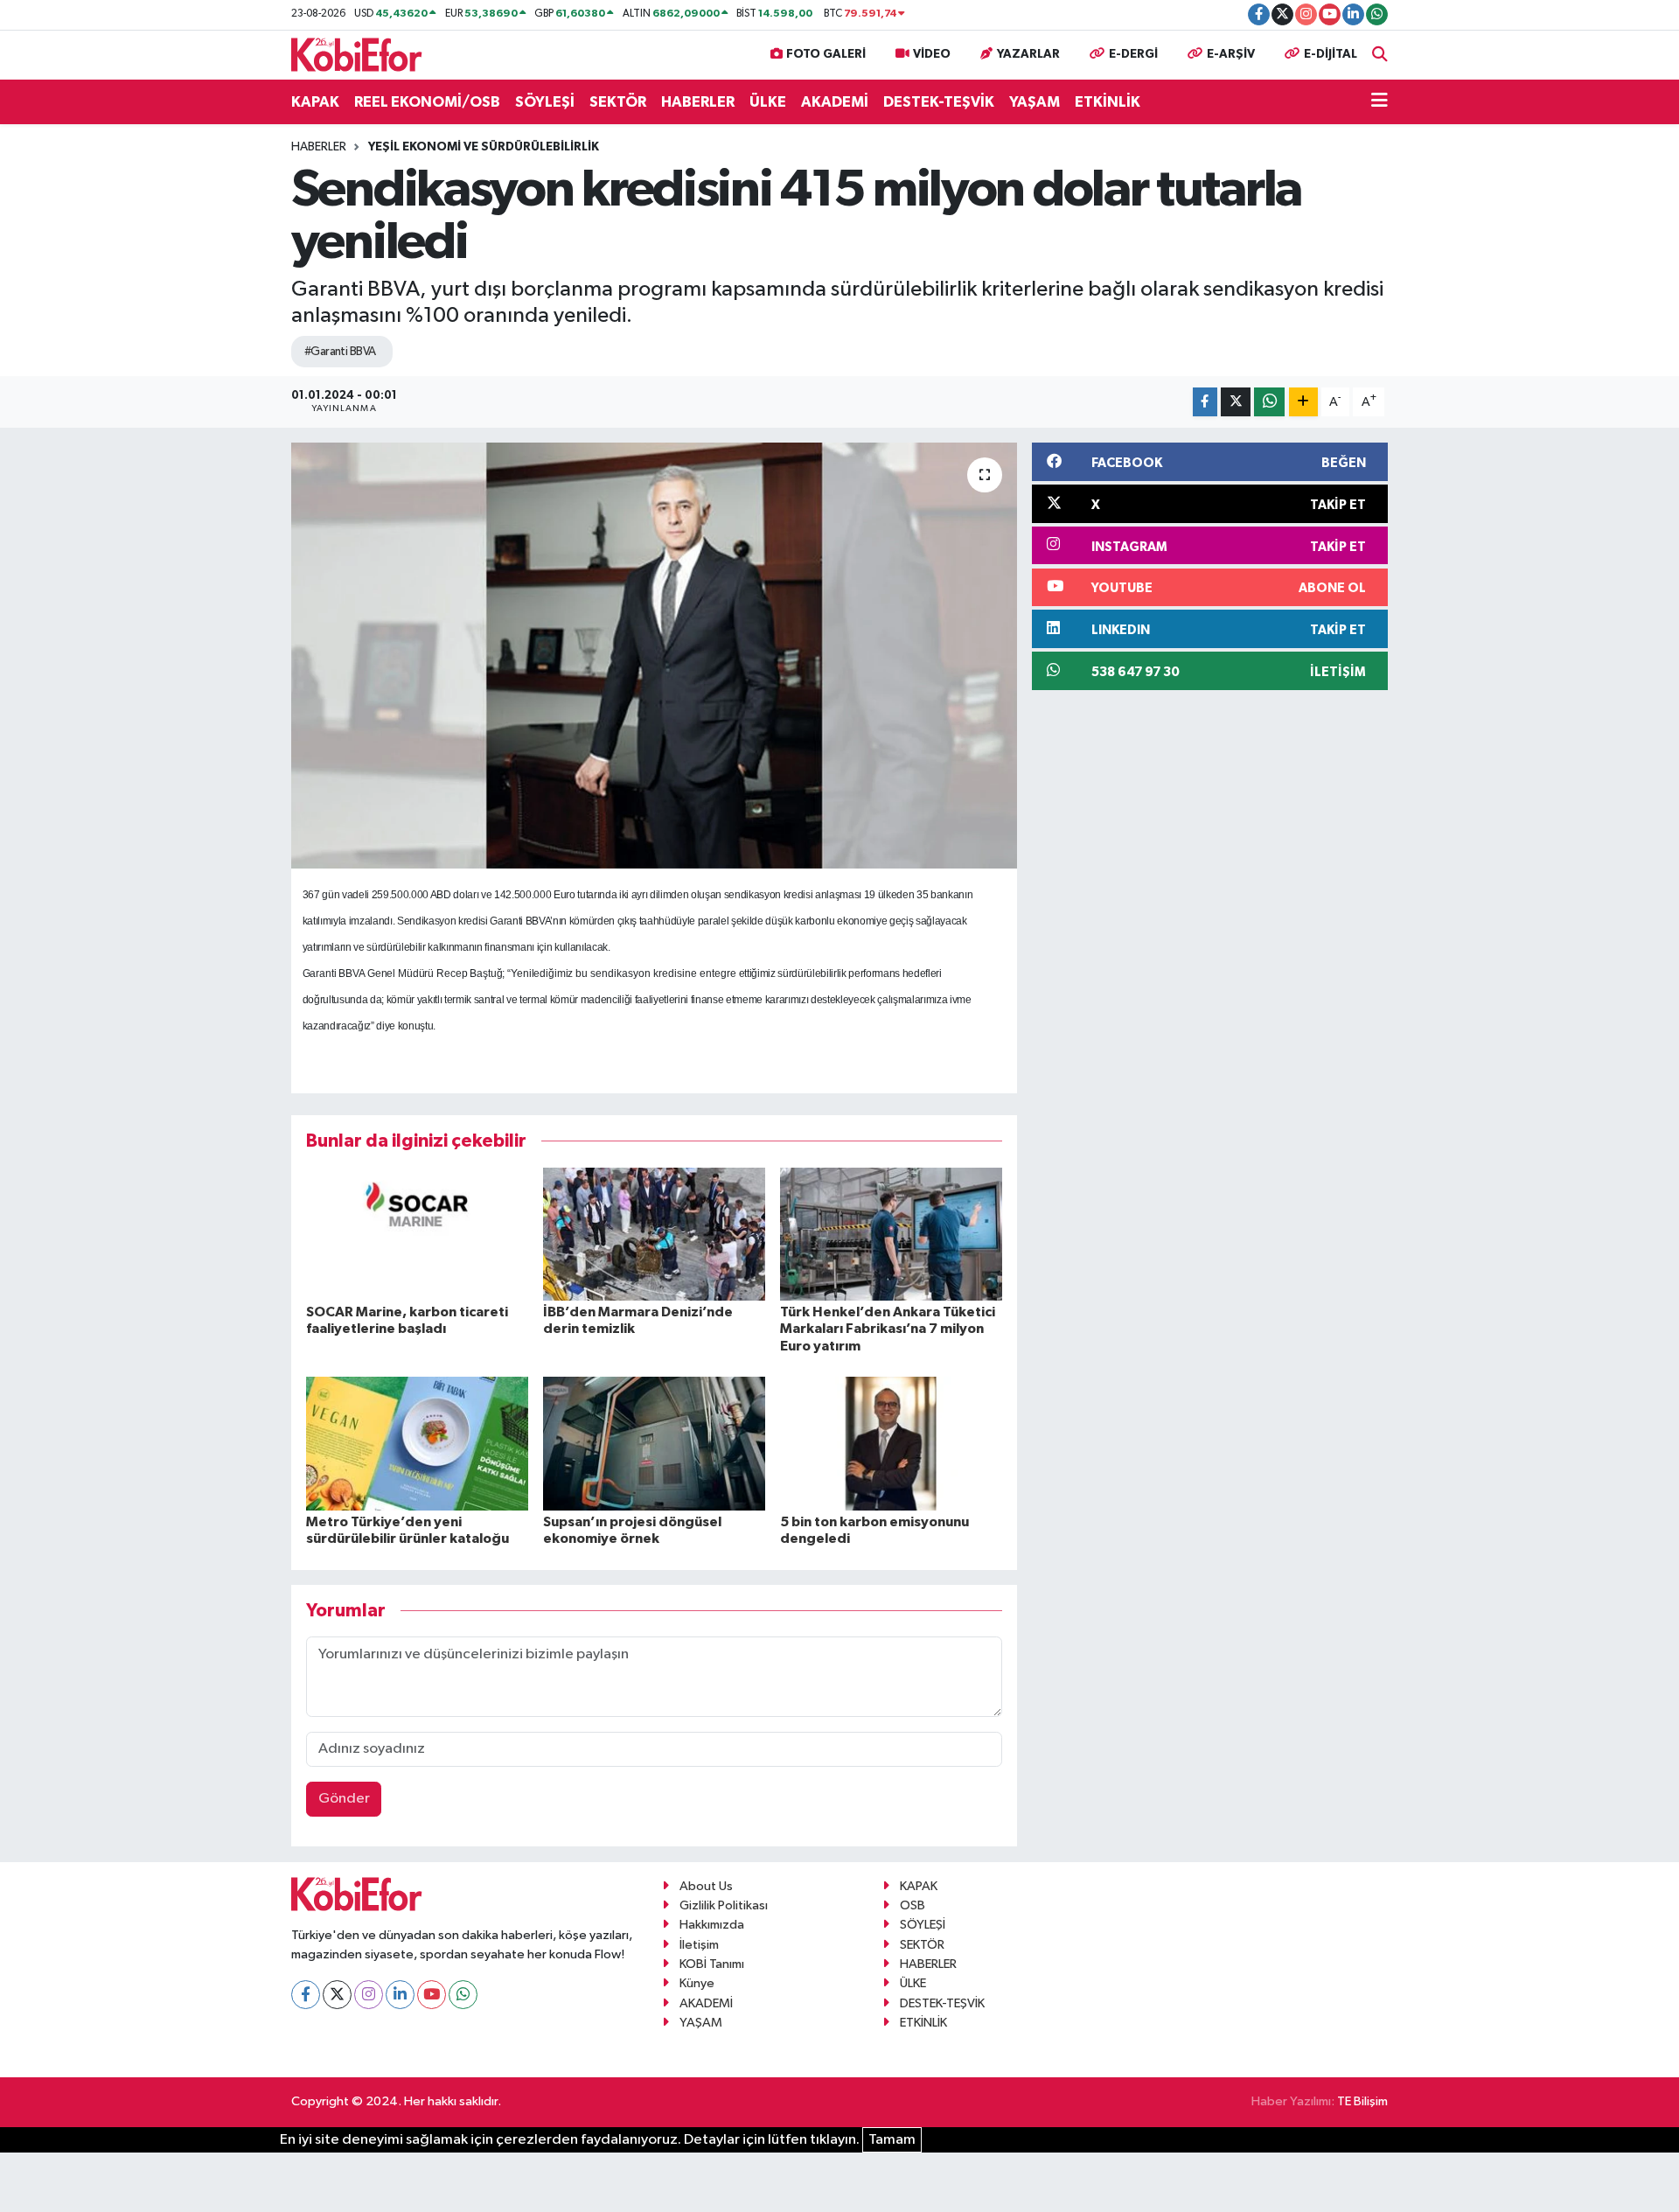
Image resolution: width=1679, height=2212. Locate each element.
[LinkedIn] (400, 1995)
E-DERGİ (1133, 54)
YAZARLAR (1028, 54)
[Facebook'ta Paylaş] (1205, 402)
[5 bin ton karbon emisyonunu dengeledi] (891, 1444)
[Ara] (1380, 55)
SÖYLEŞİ (545, 102)
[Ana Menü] (1379, 102)
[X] (337, 1995)
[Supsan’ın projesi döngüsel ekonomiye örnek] (654, 1444)
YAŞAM (1035, 102)
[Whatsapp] (463, 1995)
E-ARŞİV (1231, 54)
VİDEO (932, 54)
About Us (706, 1886)
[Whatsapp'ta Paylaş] (1269, 402)
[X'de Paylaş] (1236, 402)
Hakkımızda (712, 1925)
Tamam (892, 2140)
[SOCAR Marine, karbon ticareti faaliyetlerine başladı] (417, 1234)
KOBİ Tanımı (712, 1964)
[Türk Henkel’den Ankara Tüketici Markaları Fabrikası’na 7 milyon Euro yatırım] (891, 1234)
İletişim (699, 1945)
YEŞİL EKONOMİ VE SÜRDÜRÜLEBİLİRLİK (484, 147)
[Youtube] (432, 1995)
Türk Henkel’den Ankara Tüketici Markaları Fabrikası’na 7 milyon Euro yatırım (888, 1329)
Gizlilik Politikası (724, 1905)
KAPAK (315, 102)
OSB (913, 1905)
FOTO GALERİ (826, 54)
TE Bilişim (1362, 2101)
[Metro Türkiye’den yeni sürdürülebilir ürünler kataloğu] (417, 1444)
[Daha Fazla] (1303, 402)
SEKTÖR (618, 102)
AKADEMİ (835, 102)
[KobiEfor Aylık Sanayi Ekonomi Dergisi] (357, 54)
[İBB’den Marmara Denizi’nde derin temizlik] (654, 1234)
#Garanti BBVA (340, 352)
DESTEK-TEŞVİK (939, 102)
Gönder (344, 1799)
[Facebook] (306, 1995)
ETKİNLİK (1108, 102)
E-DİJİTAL (1331, 54)
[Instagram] (369, 1995)
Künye (697, 1983)
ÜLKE (768, 102)
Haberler (319, 147)
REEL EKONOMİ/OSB (427, 102)
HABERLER (698, 102)
